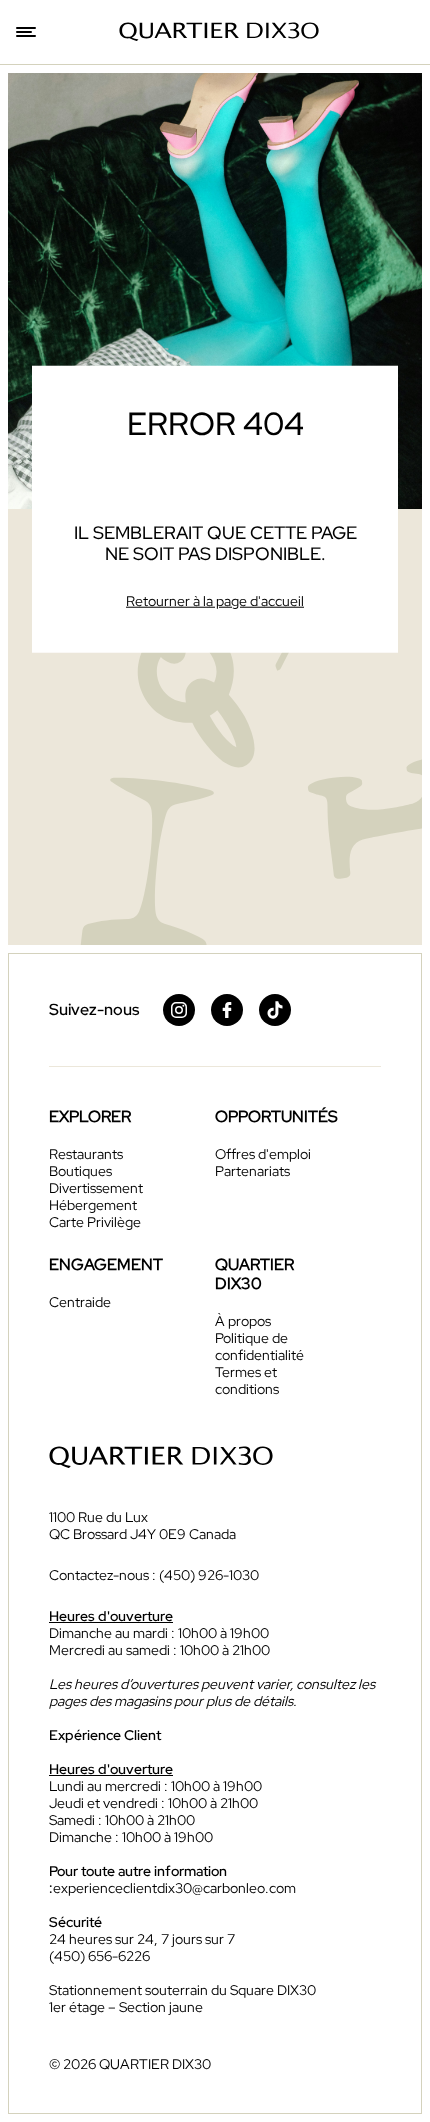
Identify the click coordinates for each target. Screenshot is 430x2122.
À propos (243, 1321)
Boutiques (80, 1171)
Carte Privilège (95, 1222)
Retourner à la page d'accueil (215, 600)
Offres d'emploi (263, 1154)
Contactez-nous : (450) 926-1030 (154, 1575)
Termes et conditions (247, 1380)
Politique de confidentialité (259, 1346)
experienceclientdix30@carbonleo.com (174, 1888)
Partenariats (252, 1171)
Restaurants (86, 1154)
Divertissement (96, 1188)
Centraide (80, 1302)
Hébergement (93, 1205)
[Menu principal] (28, 32)
